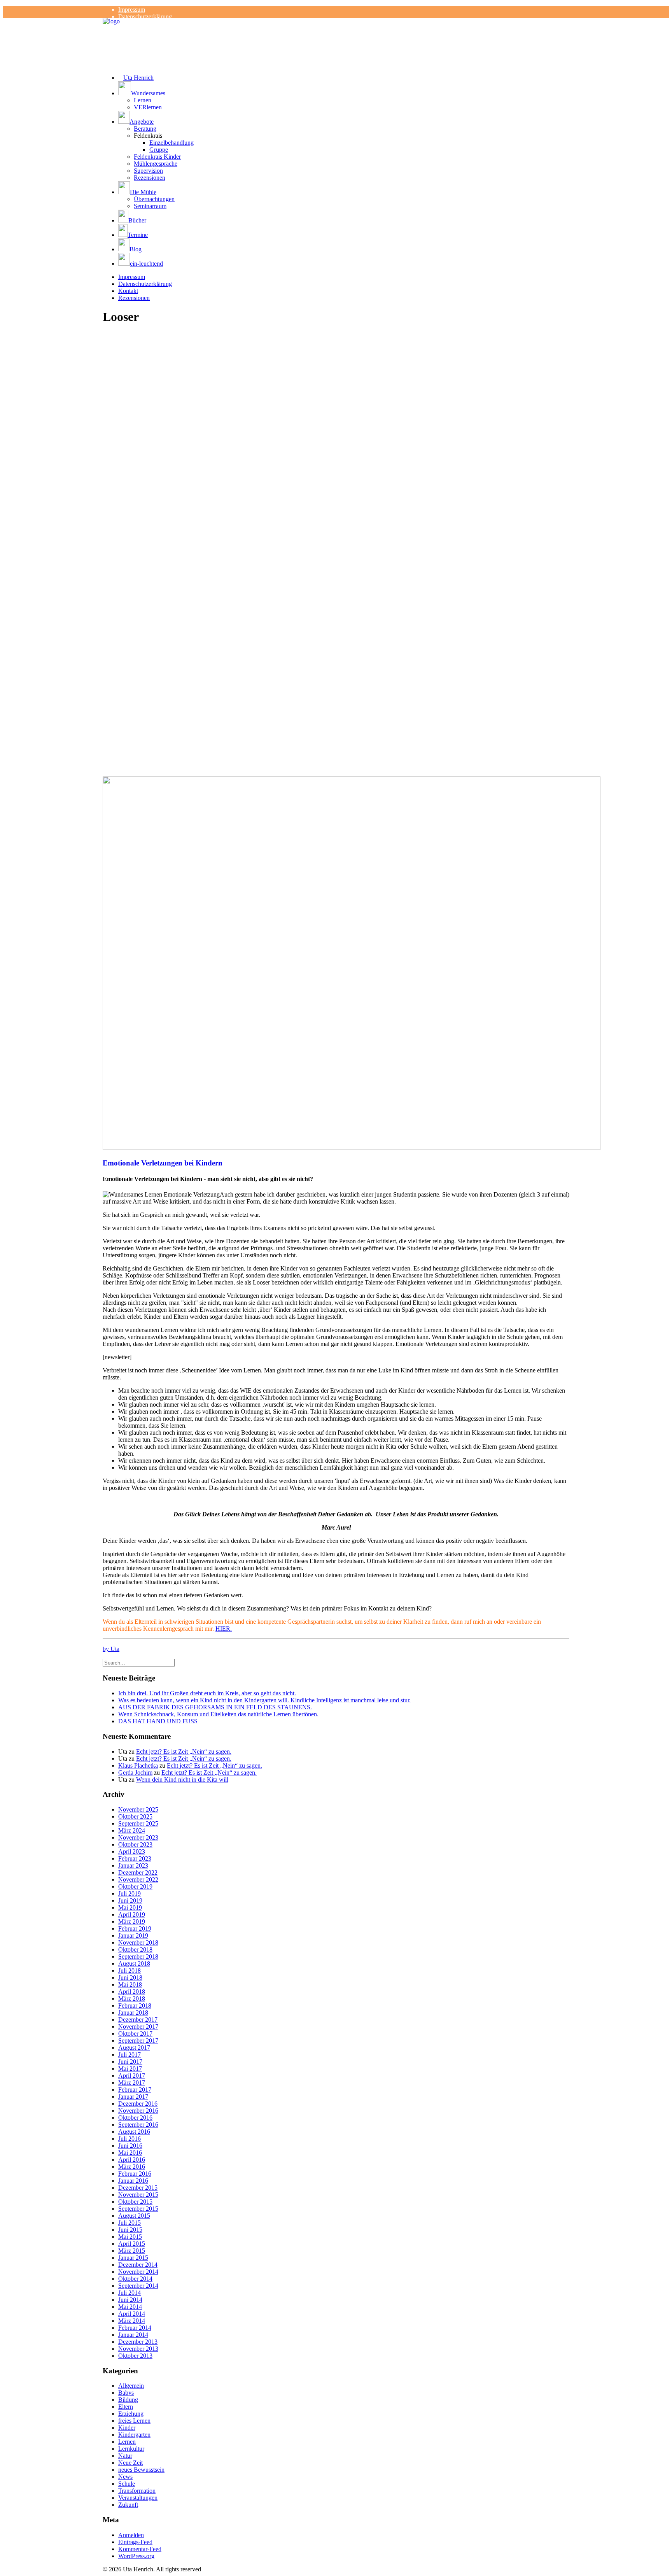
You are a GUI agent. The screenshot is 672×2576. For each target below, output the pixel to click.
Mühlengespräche (156, 164)
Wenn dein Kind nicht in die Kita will (182, 1780)
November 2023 (138, 1837)
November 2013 (138, 2349)
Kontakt (128, 291)
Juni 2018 (130, 1978)
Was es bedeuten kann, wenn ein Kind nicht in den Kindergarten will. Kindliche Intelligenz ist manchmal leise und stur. (264, 1700)
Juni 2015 (130, 2230)
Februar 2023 (135, 1858)
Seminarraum (150, 206)
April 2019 (132, 1914)
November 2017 (138, 2027)
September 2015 (138, 2209)
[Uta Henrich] (336, 33)
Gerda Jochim (135, 1773)
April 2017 (132, 2076)
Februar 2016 (135, 2174)
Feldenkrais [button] (148, 136)
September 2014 (138, 2286)
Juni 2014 (130, 2300)
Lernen (143, 100)
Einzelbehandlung (171, 143)
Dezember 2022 (138, 1872)
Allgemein (131, 2386)
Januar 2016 (133, 2181)
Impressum (132, 10)
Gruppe (159, 150)
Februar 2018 (135, 2006)
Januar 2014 (133, 2335)
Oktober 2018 (135, 1950)
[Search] (139, 1662)
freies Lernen (134, 2421)
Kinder (127, 2428)
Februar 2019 (135, 1928)
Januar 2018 (133, 2013)
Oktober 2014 (135, 2279)
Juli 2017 (129, 2055)
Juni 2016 (130, 2146)
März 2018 (132, 1999)
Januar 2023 (133, 1865)
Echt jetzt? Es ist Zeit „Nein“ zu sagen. (184, 1752)
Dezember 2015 (138, 2188)
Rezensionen (150, 178)
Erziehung (131, 2414)
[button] (344, 89)
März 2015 (132, 2251)
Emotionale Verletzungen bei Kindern (163, 1163)
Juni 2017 (130, 2062)
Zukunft (128, 2505)
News (125, 2477)
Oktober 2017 (135, 2034)
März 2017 (132, 2083)
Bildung (128, 2400)
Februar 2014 (135, 2328)
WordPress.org (136, 2556)
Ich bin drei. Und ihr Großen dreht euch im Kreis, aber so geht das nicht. (207, 1693)
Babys (126, 2393)
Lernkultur (131, 2449)
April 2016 (132, 2160)
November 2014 (138, 2272)
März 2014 (132, 2321)
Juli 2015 (129, 2223)
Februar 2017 (135, 2090)
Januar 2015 (133, 2258)
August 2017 (134, 2048)
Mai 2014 (130, 2307)
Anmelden (131, 2535)
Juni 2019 (130, 1900)
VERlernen (148, 107)
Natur (125, 2456)
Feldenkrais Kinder (157, 157)
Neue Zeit (130, 2463)
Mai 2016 (130, 2153)
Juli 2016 (129, 2139)
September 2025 (138, 1823)
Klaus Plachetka (138, 1766)
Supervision (148, 171)
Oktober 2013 (135, 2356)
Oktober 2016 (135, 2118)
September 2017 (138, 2041)
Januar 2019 (133, 1936)
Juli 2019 (129, 1893)
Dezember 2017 (138, 2020)
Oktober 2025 (135, 1816)
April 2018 (132, 1992)
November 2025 (138, 1809)
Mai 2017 (130, 2069)
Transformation (137, 2491)
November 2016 (138, 2111)
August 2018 (134, 1964)
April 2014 (132, 2314)
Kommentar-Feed (140, 2549)
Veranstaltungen (138, 2498)
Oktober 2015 (135, 2202)
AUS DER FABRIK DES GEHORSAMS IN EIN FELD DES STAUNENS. (215, 1707)
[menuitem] (344, 10)
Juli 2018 (129, 1971)
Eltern (126, 2407)
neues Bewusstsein (141, 2470)
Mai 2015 (130, 2237)
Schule (127, 2484)
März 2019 (132, 1921)
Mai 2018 (130, 1985)
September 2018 (138, 1957)
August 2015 (134, 2216)
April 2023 (132, 1851)
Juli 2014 (129, 2293)
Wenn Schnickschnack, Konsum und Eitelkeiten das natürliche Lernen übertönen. (218, 1714)
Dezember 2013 (138, 2342)
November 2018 (138, 1943)
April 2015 (132, 2244)
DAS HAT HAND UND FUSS (158, 1721)
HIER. (224, 1629)
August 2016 (134, 2132)
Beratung (145, 129)
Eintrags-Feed (135, 2542)
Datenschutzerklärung (145, 17)
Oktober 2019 (135, 1886)
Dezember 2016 (138, 2104)
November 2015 (138, 2195)
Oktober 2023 (135, 1844)
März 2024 (132, 1830)
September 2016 (138, 2125)
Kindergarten (134, 2435)
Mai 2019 (130, 1907)
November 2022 (138, 1879)
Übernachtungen (154, 199)
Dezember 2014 (138, 2265)
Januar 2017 (133, 2097)
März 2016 (132, 2167)
